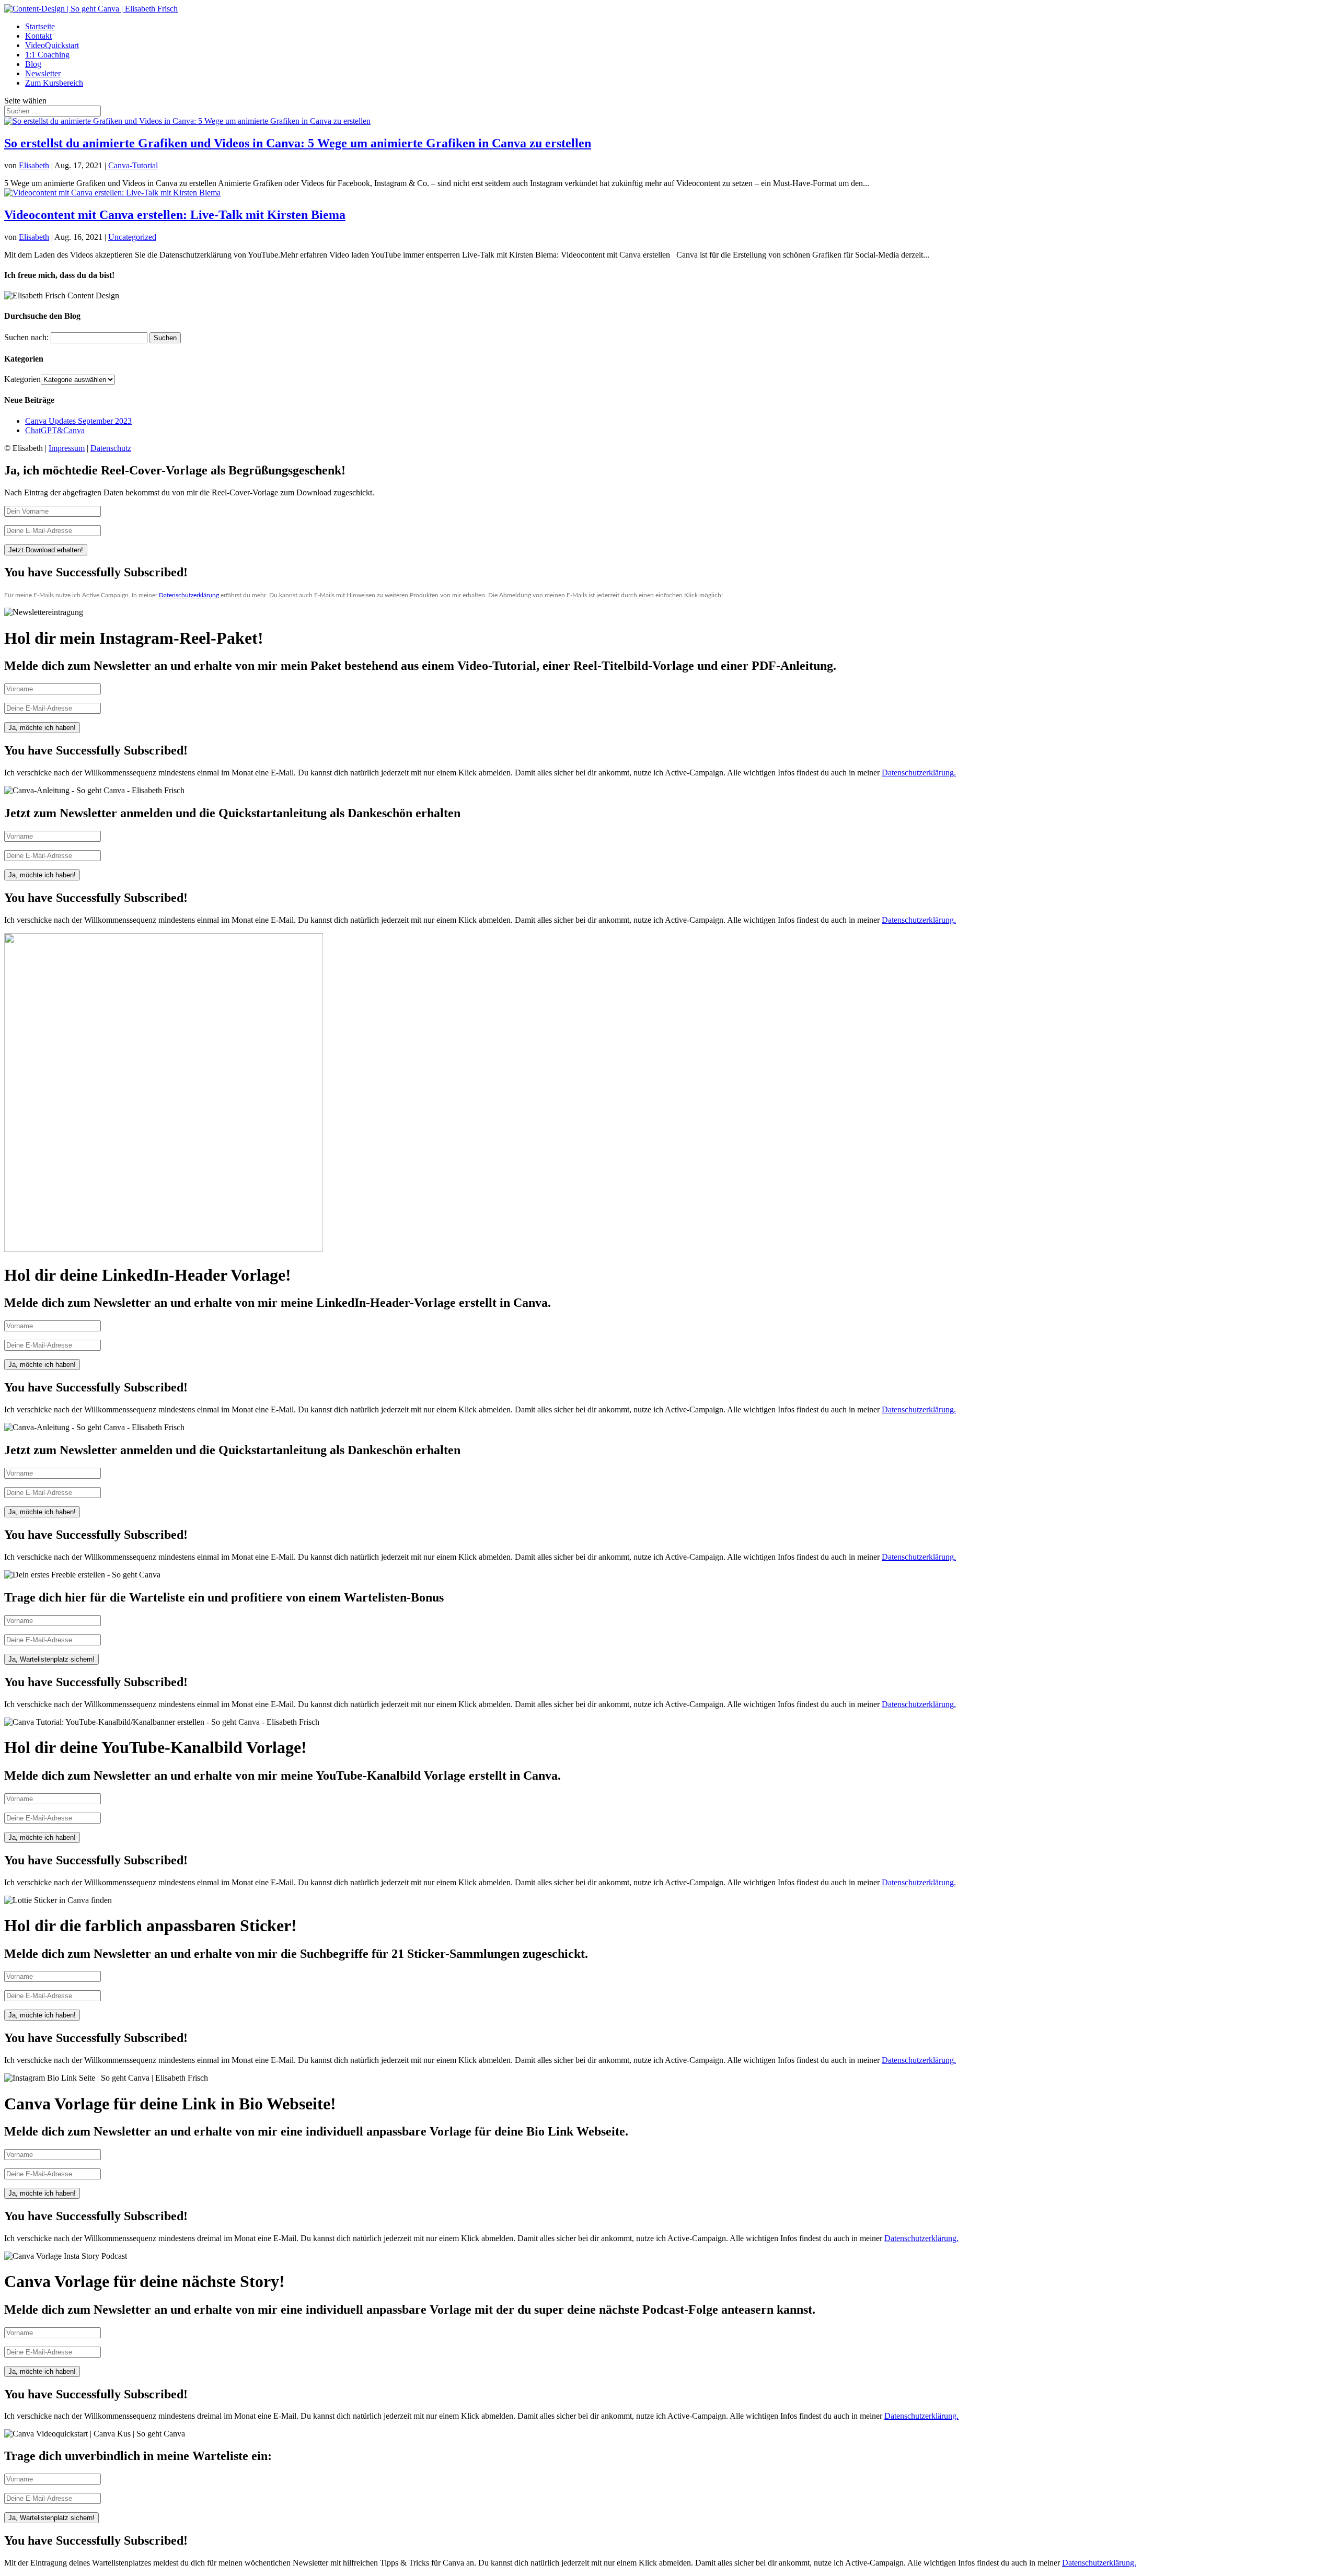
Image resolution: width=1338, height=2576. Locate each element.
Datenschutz (111, 448)
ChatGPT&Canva (55, 430)
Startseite (40, 26)
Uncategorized (132, 237)
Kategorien (22, 379)
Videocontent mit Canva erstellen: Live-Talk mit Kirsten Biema (175, 215)
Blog (33, 64)
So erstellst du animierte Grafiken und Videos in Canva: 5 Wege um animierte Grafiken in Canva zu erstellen (298, 143)
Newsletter (43, 73)
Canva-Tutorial (133, 165)
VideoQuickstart (52, 45)
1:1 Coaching (47, 55)
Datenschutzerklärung (189, 595)
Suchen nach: (26, 337)
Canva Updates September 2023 (78, 421)
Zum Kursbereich (54, 83)
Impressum (67, 448)
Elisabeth (34, 165)
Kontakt (38, 36)
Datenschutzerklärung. (919, 773)
